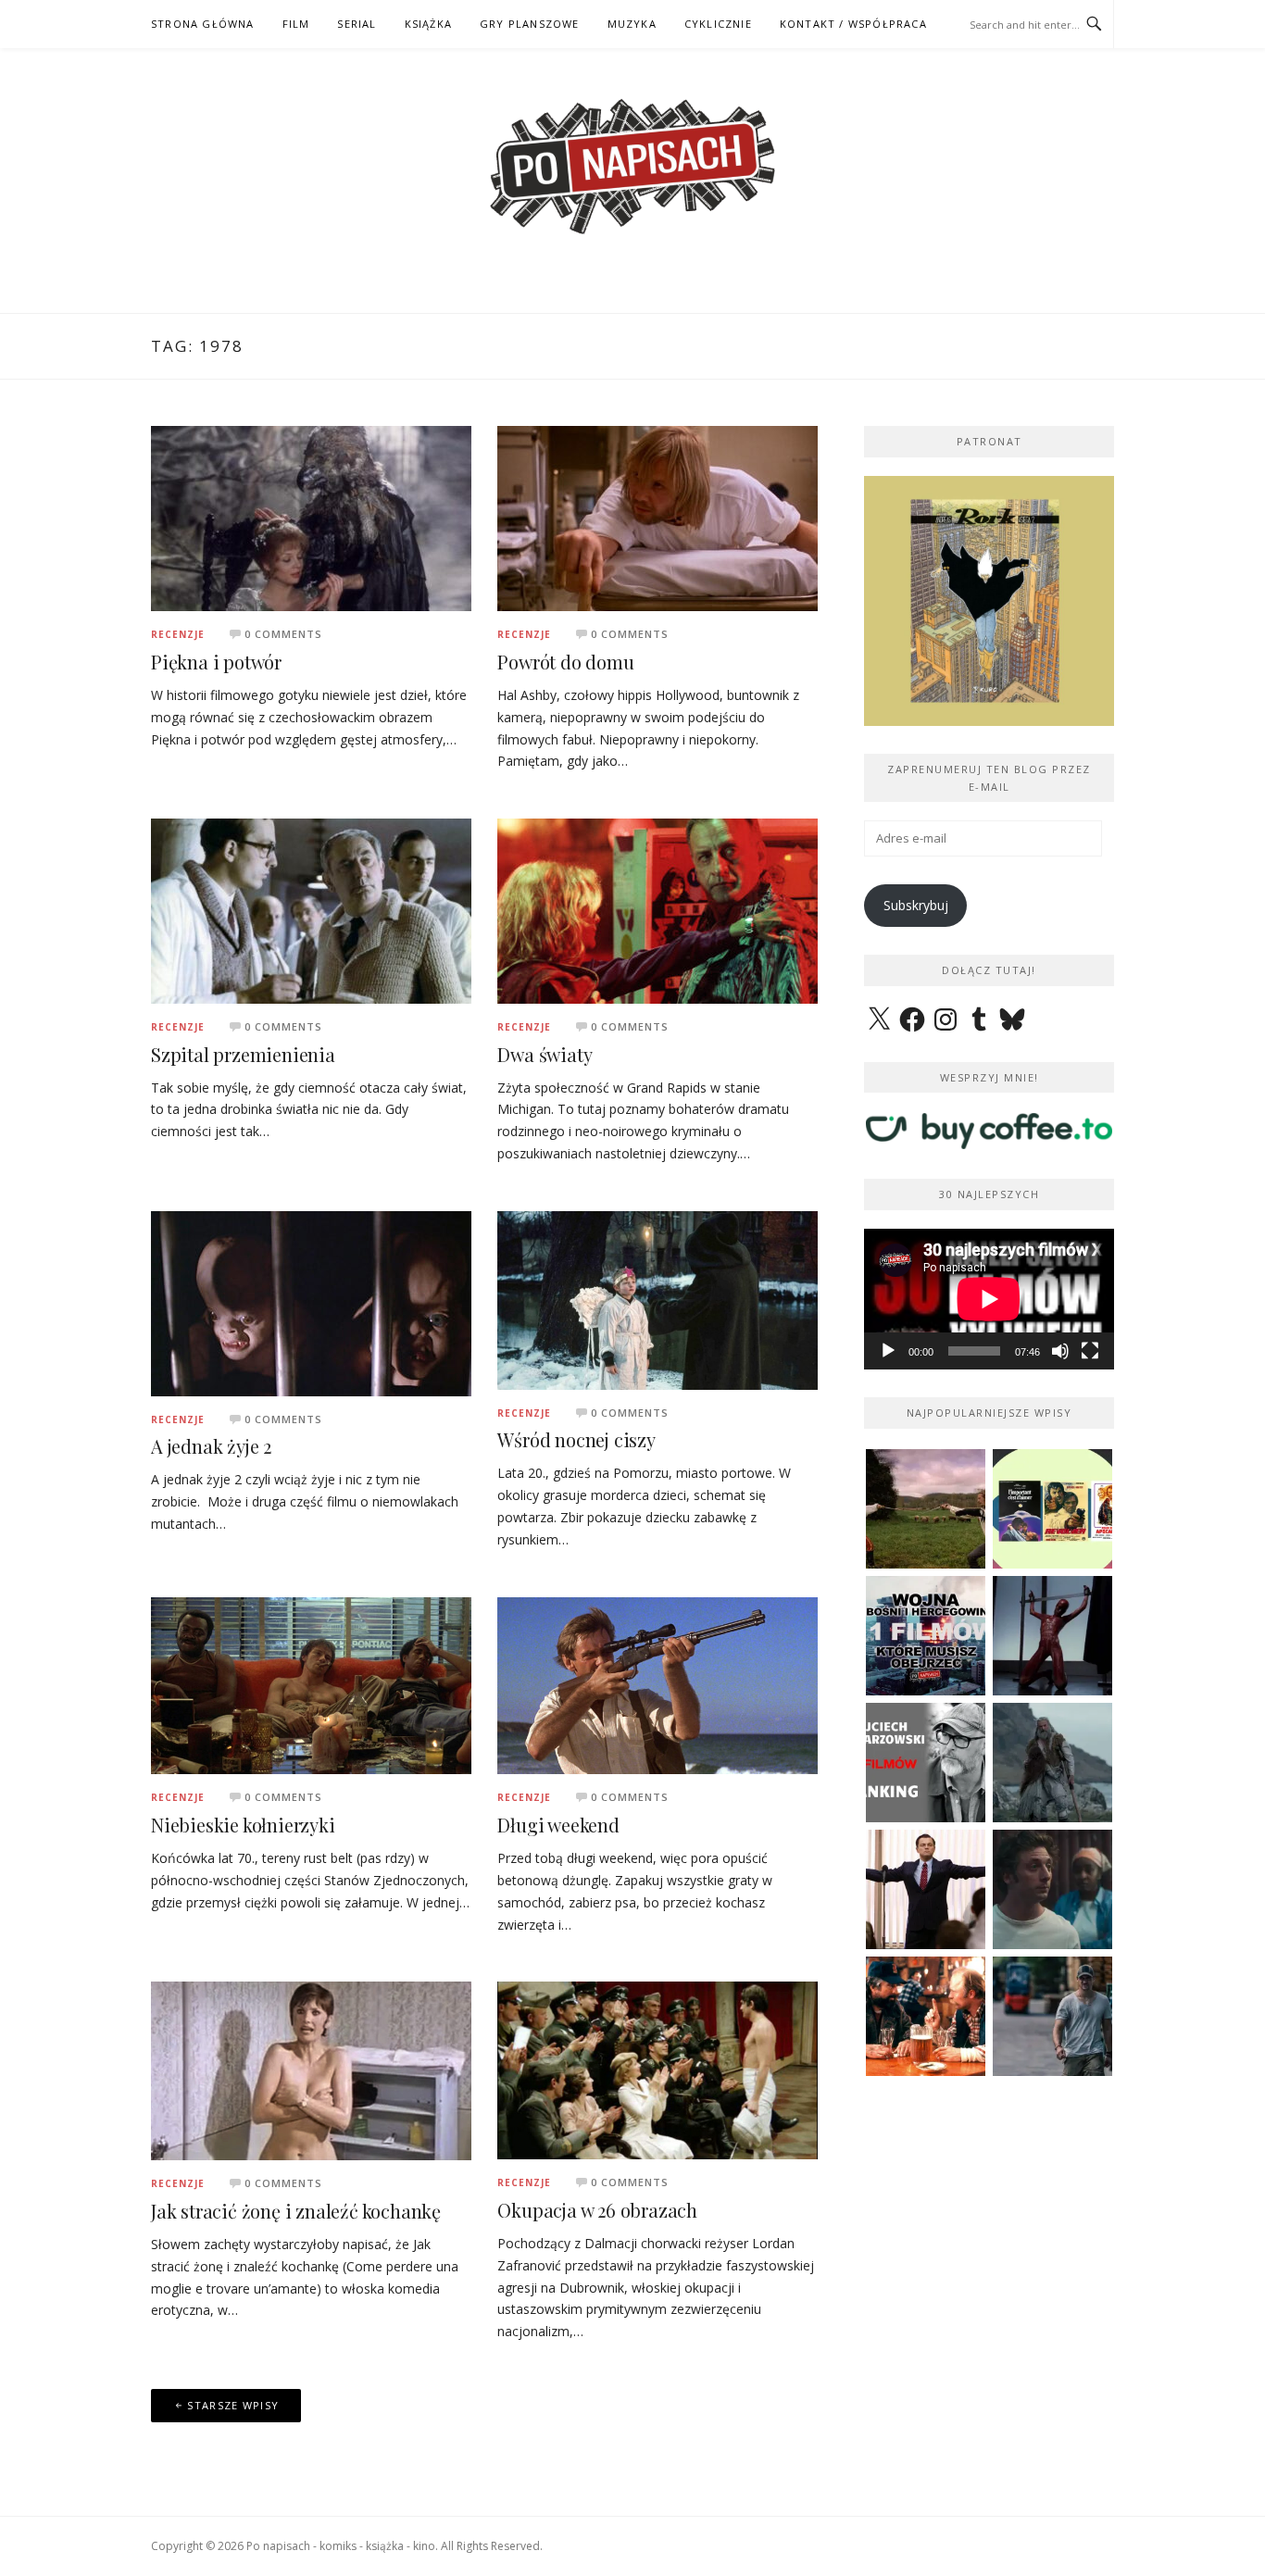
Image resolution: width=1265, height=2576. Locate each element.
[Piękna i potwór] (311, 517)
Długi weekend (558, 1825)
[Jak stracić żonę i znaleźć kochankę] (311, 2070)
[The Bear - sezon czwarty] (1052, 1889)
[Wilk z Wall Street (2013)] (926, 1889)
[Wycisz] (1060, 1351)
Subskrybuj (916, 905)
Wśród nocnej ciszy (576, 1439)
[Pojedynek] (926, 1509)
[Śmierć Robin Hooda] (1052, 1763)
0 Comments (283, 634)
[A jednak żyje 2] (311, 1301)
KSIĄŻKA (428, 24)
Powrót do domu (565, 662)
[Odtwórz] (888, 1351)
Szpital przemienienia (243, 1054)
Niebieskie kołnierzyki (243, 1825)
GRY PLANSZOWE (530, 24)
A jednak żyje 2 (211, 1446)
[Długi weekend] (658, 1684)
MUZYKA (632, 24)
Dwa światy (545, 1054)
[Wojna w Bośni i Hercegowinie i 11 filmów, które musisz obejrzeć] (926, 1636)
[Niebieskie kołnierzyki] (311, 1684)
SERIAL (357, 24)
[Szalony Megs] (926, 2016)
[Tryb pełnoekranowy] (1090, 1351)
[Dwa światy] (658, 910)
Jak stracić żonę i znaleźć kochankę (296, 2211)
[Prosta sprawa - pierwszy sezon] (1052, 2016)
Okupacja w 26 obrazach (597, 2210)
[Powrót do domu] (658, 517)
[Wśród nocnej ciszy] (658, 1299)
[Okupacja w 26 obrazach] (658, 2069)
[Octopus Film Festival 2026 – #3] (1052, 1509)
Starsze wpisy (233, 2405)
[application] (989, 1299)
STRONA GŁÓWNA (203, 24)
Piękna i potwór (216, 662)
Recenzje (178, 634)
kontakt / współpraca (853, 24)
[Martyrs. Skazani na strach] (1052, 1636)
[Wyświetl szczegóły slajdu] (989, 601)
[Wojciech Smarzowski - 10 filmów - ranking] (926, 1763)
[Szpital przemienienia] (311, 910)
